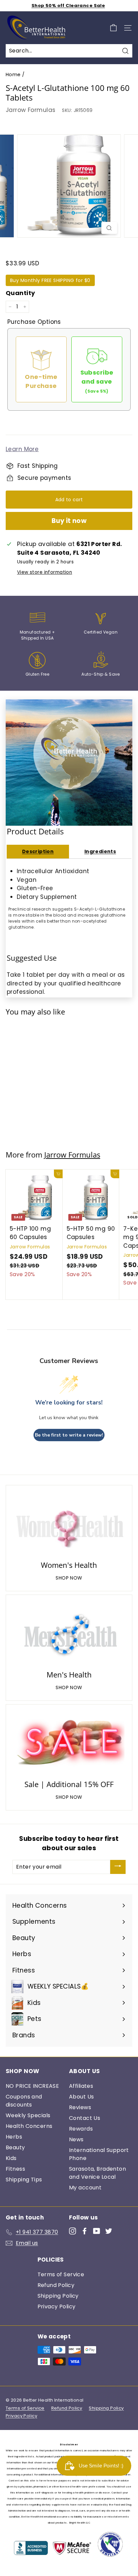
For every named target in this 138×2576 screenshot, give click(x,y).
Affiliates (81, 2086)
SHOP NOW (69, 1578)
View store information (45, 572)
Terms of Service (61, 2274)
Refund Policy (56, 2285)
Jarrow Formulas (30, 110)
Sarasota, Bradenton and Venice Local (97, 2173)
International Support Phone (99, 2154)
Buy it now (69, 521)
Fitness (15, 2169)
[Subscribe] (118, 1867)
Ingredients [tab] (100, 851)
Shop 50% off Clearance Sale (68, 6)
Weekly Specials (28, 2115)
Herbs (14, 2137)
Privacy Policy (57, 2307)
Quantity (20, 293)
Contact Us (85, 2118)
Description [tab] (38, 851)
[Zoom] (109, 228)
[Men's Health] (69, 1634)
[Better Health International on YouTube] (97, 2231)
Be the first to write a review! (69, 1435)
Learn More (22, 449)
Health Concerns (29, 2126)
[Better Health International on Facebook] (85, 2231)
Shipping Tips (24, 2180)
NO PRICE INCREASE (32, 2086)
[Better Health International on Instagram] (73, 2231)
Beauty (15, 2147)
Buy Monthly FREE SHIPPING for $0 (50, 280)
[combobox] (69, 51)
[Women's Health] (69, 1524)
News (76, 2139)
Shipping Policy (58, 2296)
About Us (81, 2097)
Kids (11, 2158)
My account (85, 2188)
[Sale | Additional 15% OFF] (69, 1743)
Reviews (80, 2107)
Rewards (81, 2129)
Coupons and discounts (24, 2101)
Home (13, 75)
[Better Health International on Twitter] (109, 2231)
